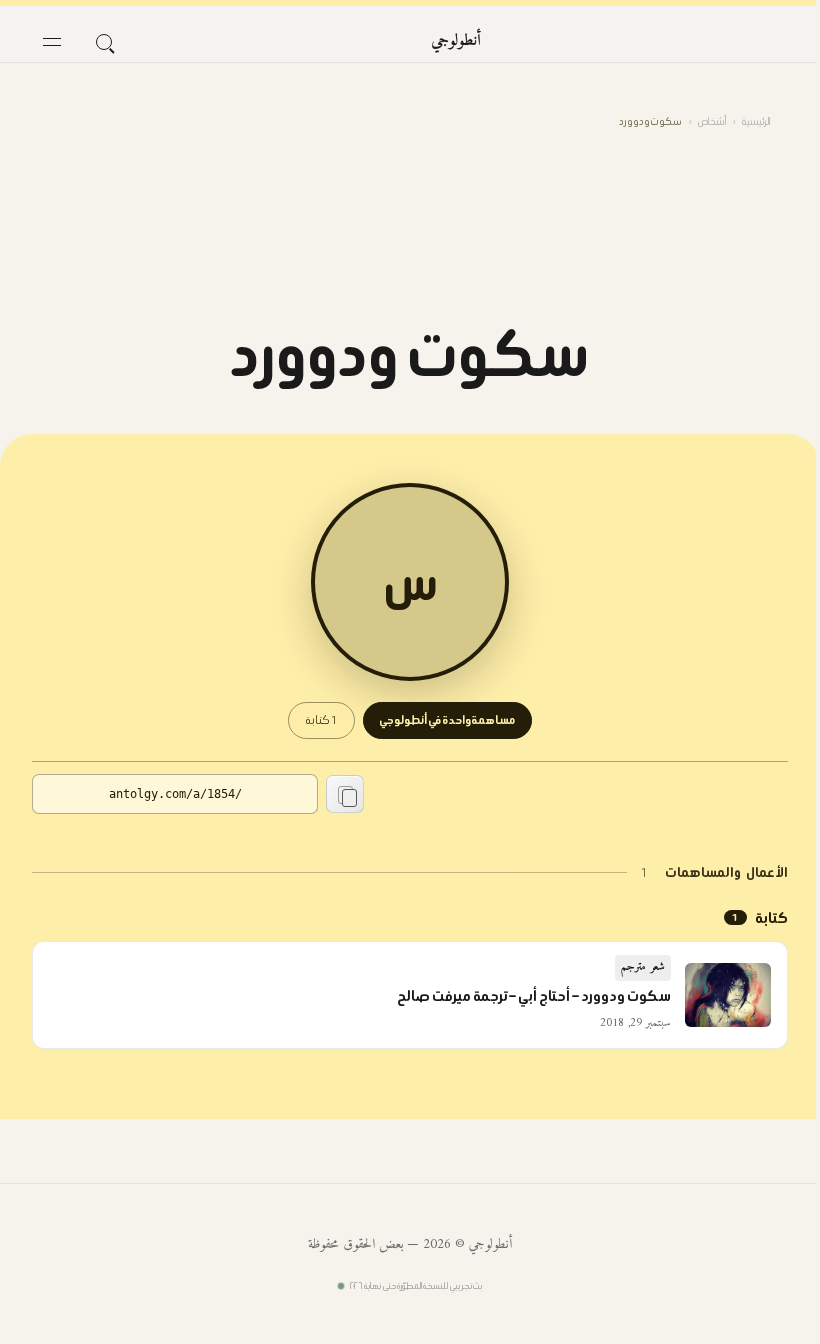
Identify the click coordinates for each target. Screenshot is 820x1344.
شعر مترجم (643, 967)
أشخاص (712, 121)
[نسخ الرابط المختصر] (345, 794)
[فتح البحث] (104, 42)
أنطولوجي (456, 41)
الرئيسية (756, 121)
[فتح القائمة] (52, 42)
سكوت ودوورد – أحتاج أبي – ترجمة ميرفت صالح (534, 996)
